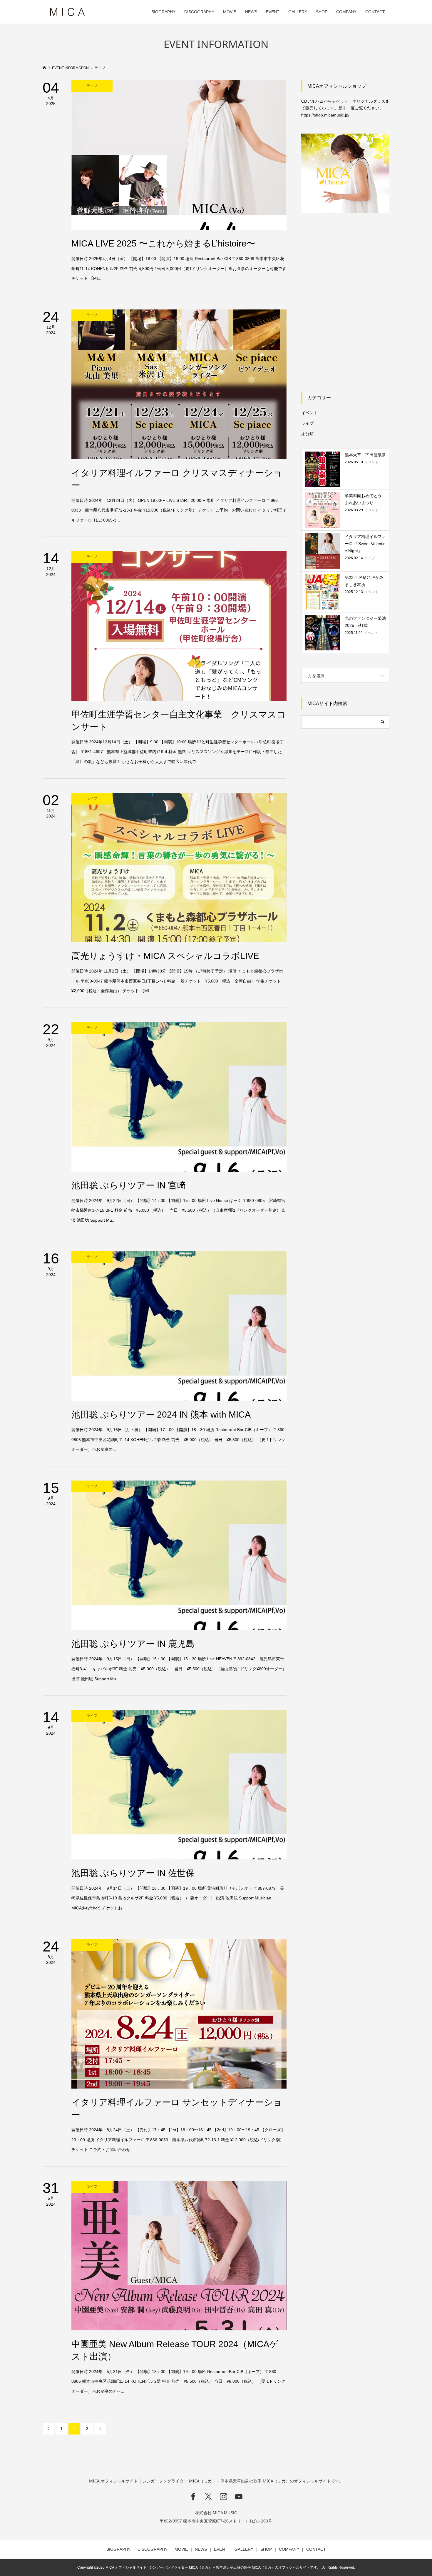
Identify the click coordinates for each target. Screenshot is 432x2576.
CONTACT (375, 12)
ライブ (307, 423)
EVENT (273, 12)
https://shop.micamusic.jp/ (325, 115)
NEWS (251, 12)
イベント (309, 413)
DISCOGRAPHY (199, 12)
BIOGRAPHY (163, 12)
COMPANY (346, 12)
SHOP (322, 12)
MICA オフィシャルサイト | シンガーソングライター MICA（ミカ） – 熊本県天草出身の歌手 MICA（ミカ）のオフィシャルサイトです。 (216, 2481)
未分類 (307, 434)
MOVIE (230, 12)
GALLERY (298, 12)
